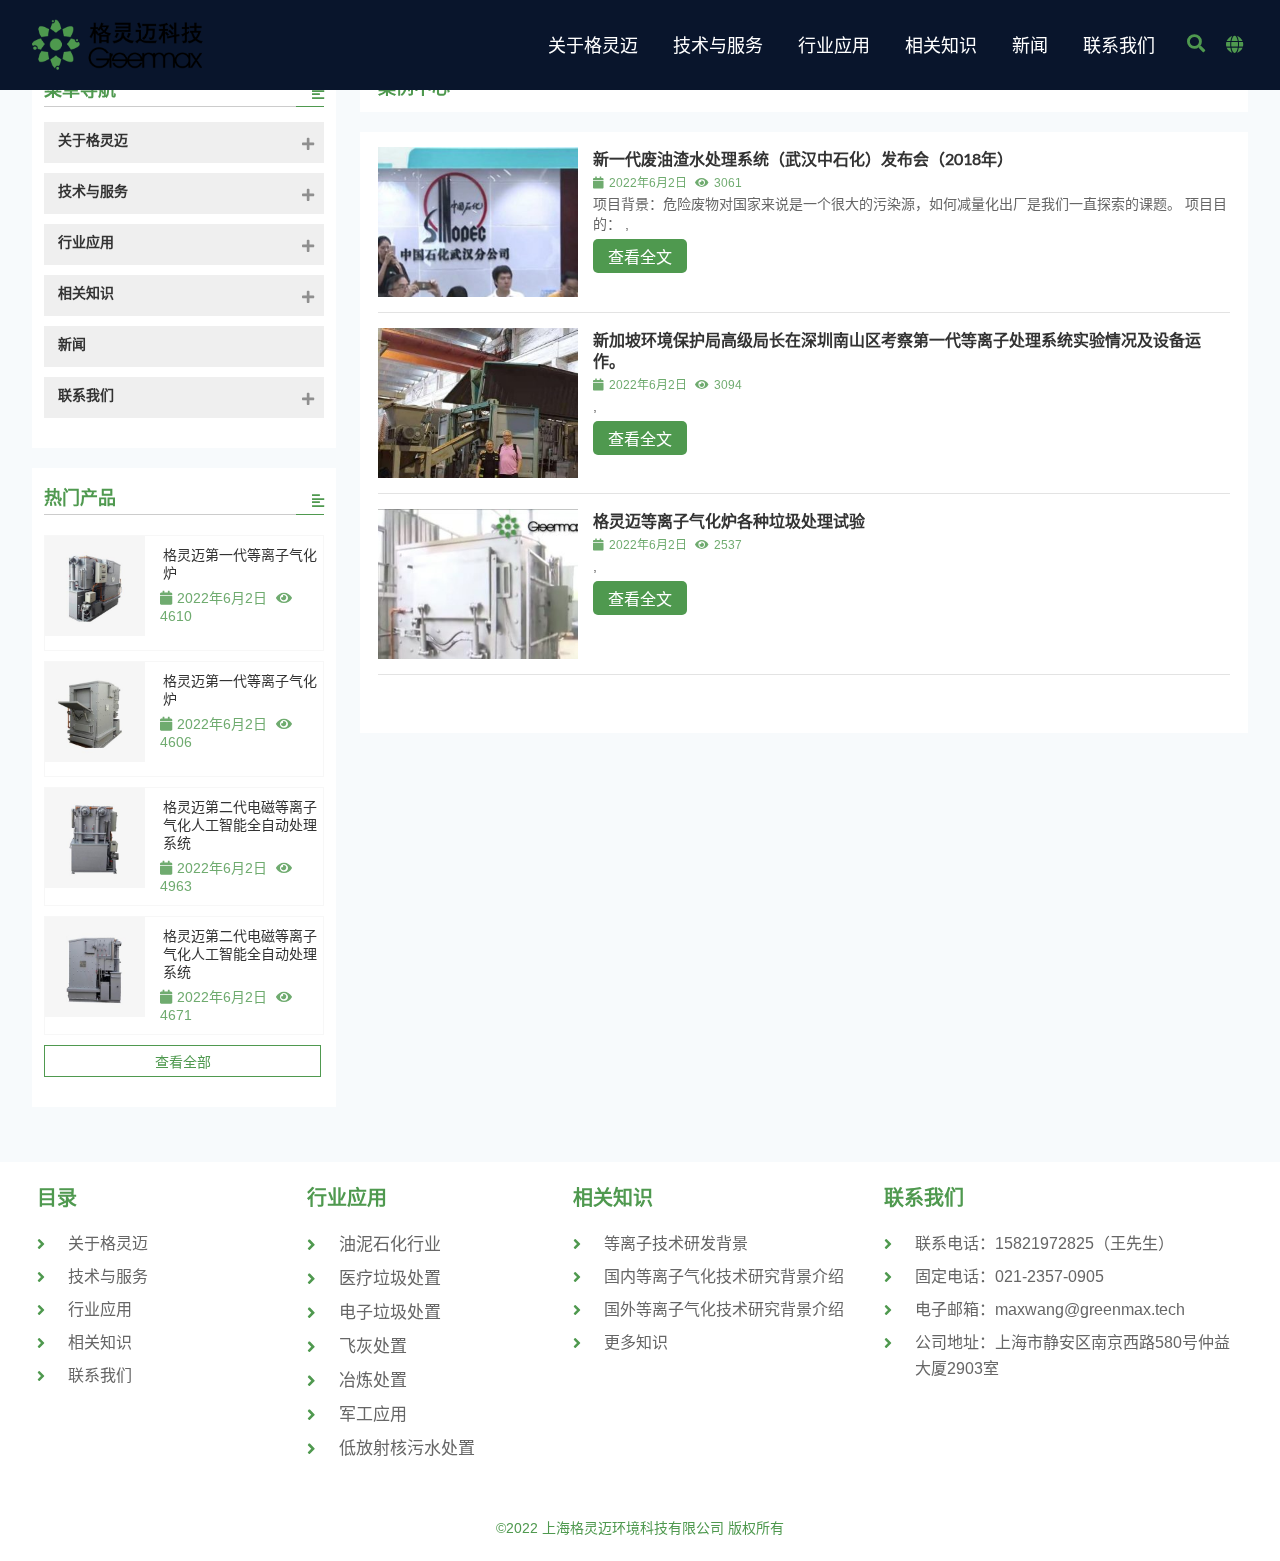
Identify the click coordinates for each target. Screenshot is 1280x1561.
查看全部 (183, 1062)
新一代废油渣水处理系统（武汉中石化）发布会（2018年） (803, 158)
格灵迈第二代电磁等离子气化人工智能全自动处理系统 (240, 825)
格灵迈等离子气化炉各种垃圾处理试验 (729, 520)
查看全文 (640, 257)
